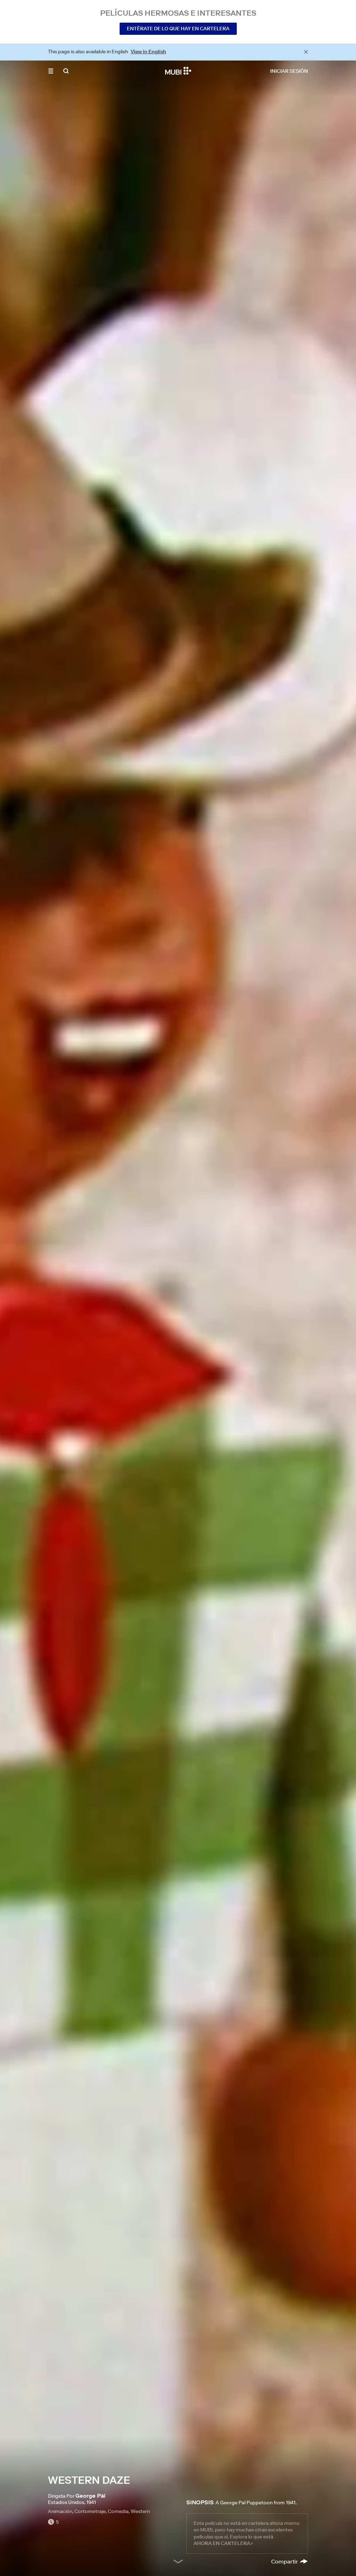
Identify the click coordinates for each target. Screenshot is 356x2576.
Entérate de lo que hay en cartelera (178, 29)
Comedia (118, 2511)
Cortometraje (90, 2511)
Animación (60, 2511)
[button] (51, 71)
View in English (148, 52)
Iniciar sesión (289, 71)
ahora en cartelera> (223, 2543)
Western (140, 2511)
